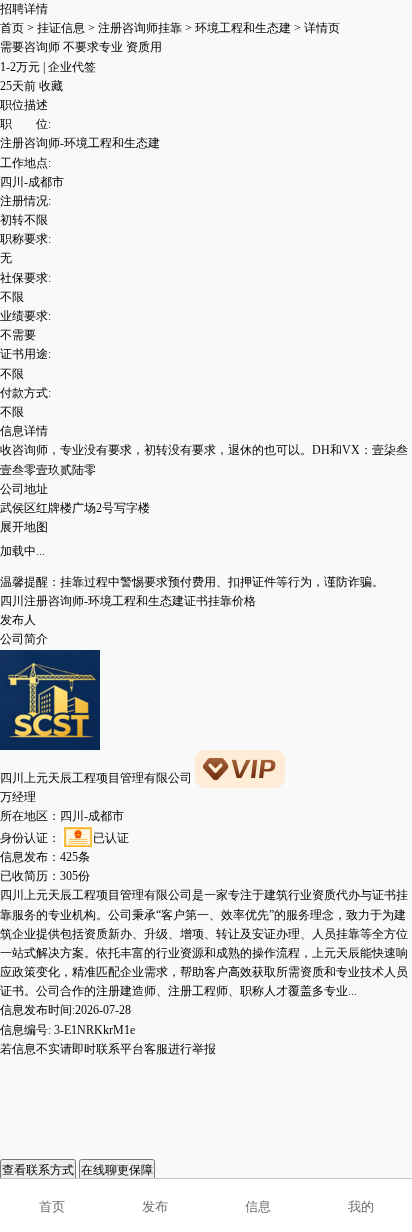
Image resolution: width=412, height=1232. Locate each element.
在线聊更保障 (117, 1170)
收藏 (51, 86)
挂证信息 (61, 28)
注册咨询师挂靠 (140, 28)
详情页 (322, 28)
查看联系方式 (38, 1170)
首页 (12, 28)
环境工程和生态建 (243, 28)
